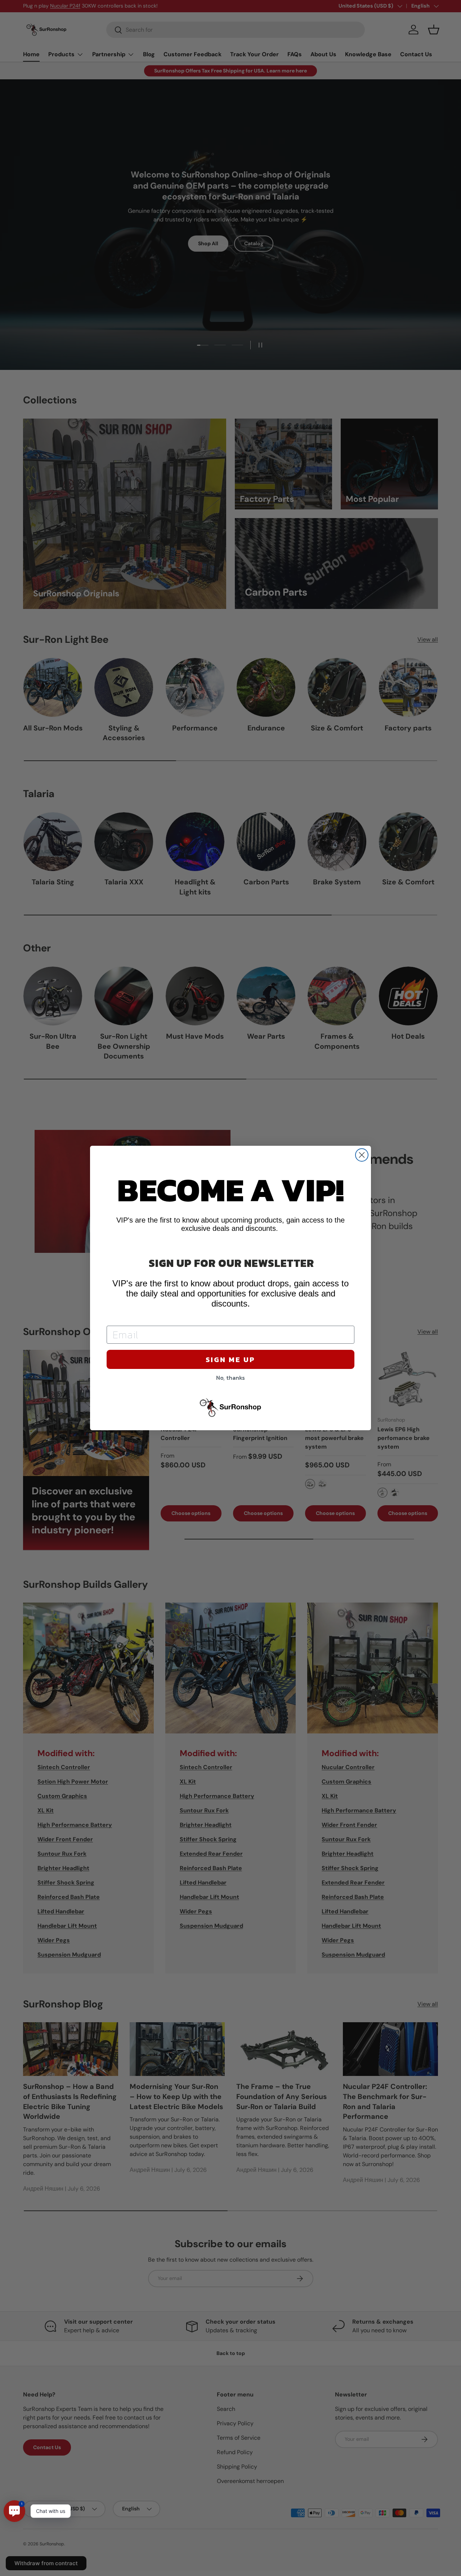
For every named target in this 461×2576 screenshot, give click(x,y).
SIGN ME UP (230, 1360)
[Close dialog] (362, 1155)
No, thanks (230, 1378)
